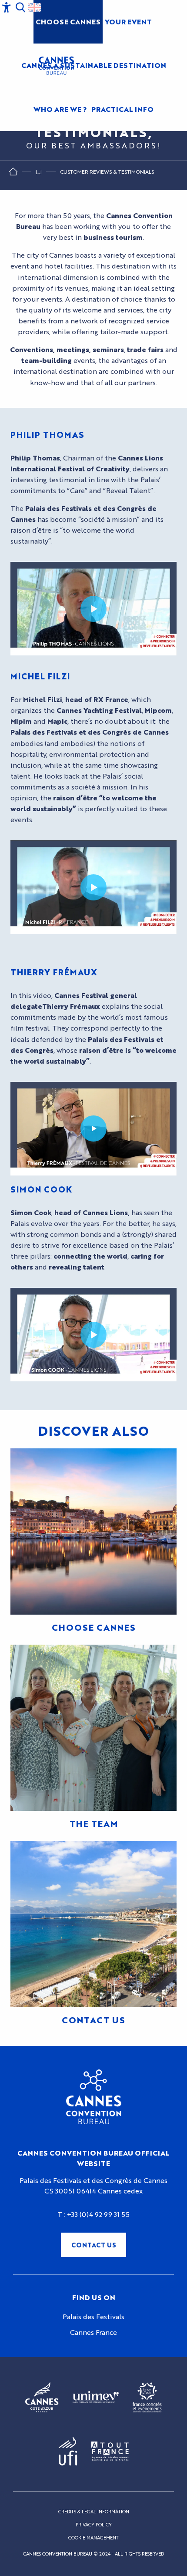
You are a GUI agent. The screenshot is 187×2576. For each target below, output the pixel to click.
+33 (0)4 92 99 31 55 (98, 2214)
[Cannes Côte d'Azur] (42, 2398)
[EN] (34, 7)
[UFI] (68, 2452)
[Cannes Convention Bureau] (56, 66)
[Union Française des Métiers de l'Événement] (96, 2398)
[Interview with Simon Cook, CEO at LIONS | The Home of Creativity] (93, 1335)
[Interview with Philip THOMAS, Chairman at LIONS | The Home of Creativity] (93, 609)
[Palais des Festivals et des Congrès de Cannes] (94, 2097)
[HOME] (13, 173)
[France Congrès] (147, 2398)
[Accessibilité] (7, 7)
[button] (20, 7)
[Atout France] (110, 2452)
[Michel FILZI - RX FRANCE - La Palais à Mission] (93, 887)
